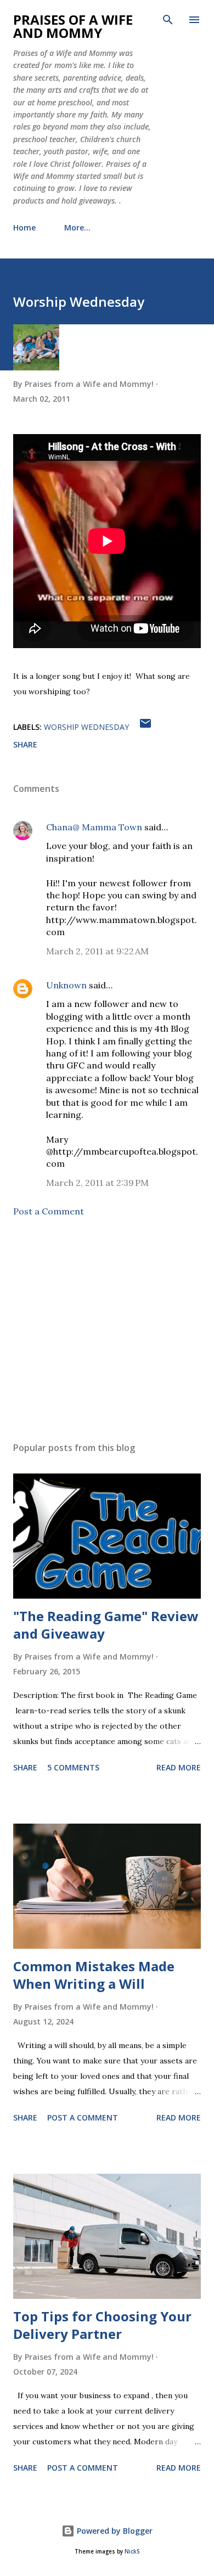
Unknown (66, 985)
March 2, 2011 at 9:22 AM (97, 951)
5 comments (73, 1767)
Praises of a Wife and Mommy (73, 26)
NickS (132, 2552)
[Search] (168, 20)
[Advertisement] (107, 1330)
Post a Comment (49, 1211)
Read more (179, 1767)
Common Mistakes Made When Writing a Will (94, 1975)
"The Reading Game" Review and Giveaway (106, 1625)
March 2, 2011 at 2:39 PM (97, 1183)
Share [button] (25, 744)
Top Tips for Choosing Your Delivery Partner (102, 2325)
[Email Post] (145, 727)
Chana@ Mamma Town (94, 827)
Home (24, 227)
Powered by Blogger (114, 2531)
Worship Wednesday (86, 727)
